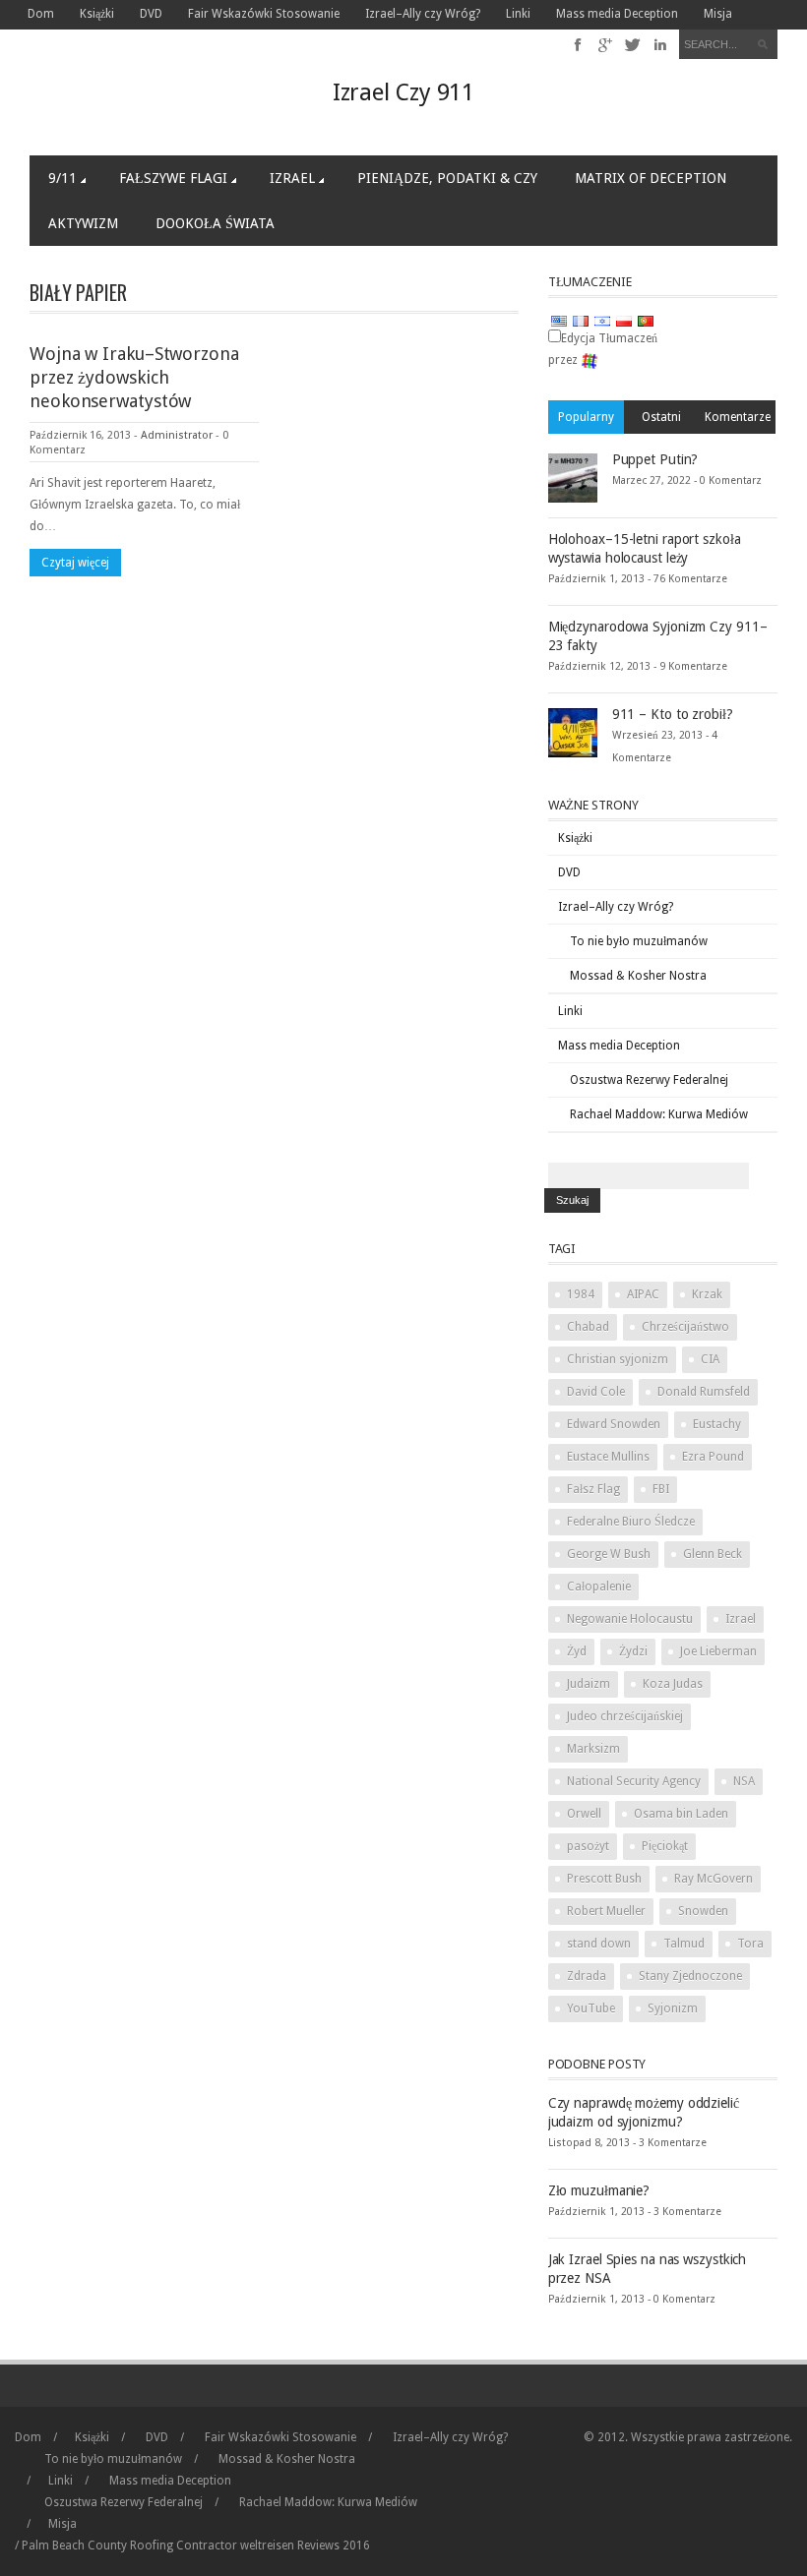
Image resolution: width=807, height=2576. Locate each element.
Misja (718, 14)
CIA (710, 1359)
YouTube (591, 2008)
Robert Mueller (606, 1911)
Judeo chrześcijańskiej (625, 1716)
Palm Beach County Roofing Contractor (129, 2546)
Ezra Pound (713, 1457)
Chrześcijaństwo (685, 1327)
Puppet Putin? (655, 459)
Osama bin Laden (681, 1814)
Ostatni (661, 417)
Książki (97, 14)
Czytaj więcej (75, 563)
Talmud (684, 1944)
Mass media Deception (617, 14)
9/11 (62, 178)
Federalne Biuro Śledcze (631, 1522)
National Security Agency (634, 1781)
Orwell (584, 1814)
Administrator (177, 435)
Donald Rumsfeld (704, 1392)
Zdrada (587, 1976)
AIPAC (643, 1294)
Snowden (703, 1911)
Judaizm (589, 1684)
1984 (581, 1294)
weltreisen (267, 2546)
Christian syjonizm (618, 1359)
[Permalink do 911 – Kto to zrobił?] (573, 732)
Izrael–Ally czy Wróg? (423, 14)
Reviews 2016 (334, 2546)
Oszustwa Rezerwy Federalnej (649, 1080)
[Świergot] (633, 45)
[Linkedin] (660, 45)
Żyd (577, 1651)
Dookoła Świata (215, 223)
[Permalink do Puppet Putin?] (573, 477)
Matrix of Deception (651, 178)
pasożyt (588, 1846)
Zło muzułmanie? (599, 2190)
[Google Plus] (606, 45)
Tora (750, 1944)
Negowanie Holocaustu (630, 1619)
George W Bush (609, 1554)
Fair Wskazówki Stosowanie (264, 14)
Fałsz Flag (593, 1489)
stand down (599, 1944)
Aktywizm (83, 223)
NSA (744, 1781)
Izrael (292, 178)
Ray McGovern (714, 1879)
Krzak (707, 1294)
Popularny (586, 417)
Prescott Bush (604, 1879)
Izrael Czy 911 (404, 92)
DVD (151, 14)
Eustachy (717, 1424)
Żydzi (633, 1651)
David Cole (596, 1392)
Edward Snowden (614, 1424)
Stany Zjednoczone (690, 1976)
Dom (41, 14)
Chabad (588, 1327)
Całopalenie (599, 1587)
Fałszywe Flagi (173, 178)
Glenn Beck (713, 1554)
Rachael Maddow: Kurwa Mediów (659, 1114)
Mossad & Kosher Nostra (638, 976)
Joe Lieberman (718, 1651)
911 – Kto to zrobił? (673, 714)
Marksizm (593, 1749)
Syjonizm (673, 2008)
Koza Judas (673, 1684)
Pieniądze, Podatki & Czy (447, 178)
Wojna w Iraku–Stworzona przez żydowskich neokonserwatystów (134, 377)
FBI (661, 1489)
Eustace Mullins (608, 1457)
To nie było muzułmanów (639, 941)
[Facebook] (578, 45)
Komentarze (738, 417)
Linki (518, 14)
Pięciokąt (665, 1846)
